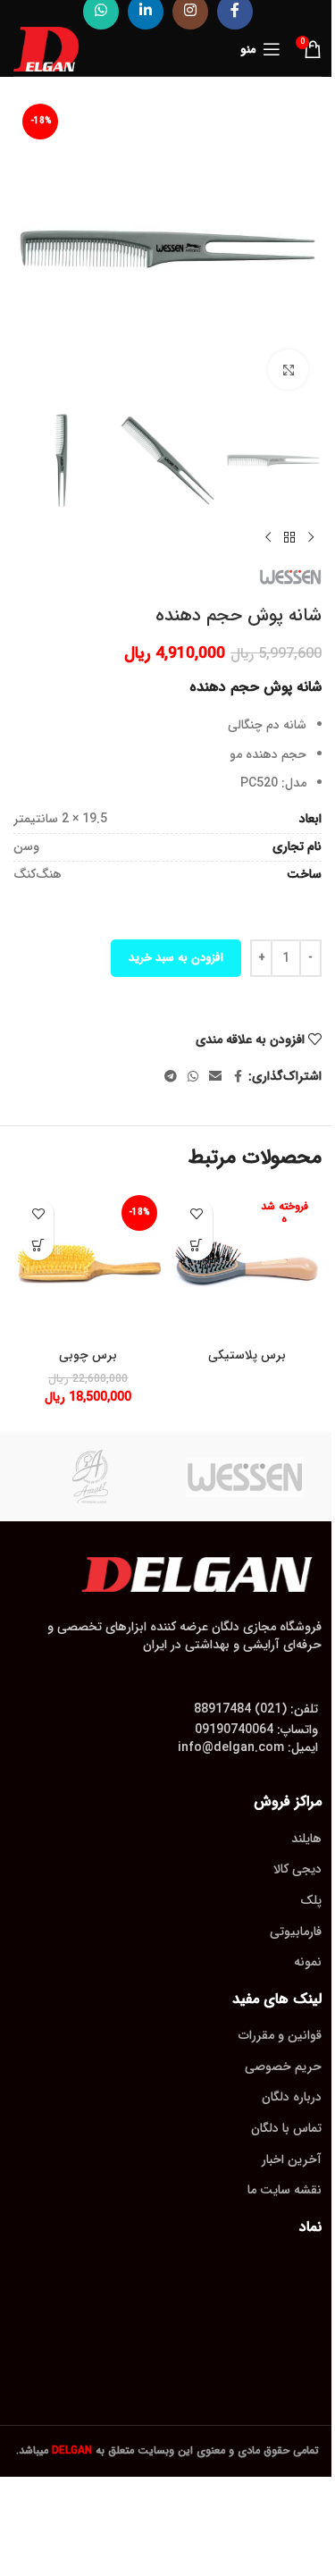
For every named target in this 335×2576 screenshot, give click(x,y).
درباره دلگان (292, 2097)
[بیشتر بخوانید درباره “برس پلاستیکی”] (197, 1245)
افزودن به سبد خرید (176, 958)
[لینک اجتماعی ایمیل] (215, 1077)
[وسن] (245, 1477)
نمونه (308, 1962)
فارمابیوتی (296, 1932)
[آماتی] (91, 1477)
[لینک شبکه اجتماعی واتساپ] (193, 1077)
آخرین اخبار (292, 2159)
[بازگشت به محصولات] (289, 537)
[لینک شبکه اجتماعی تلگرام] (171, 1077)
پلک (311, 1900)
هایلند (306, 1839)
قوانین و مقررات (280, 2035)
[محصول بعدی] (268, 537)
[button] (38, 1245)
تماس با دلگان (286, 2128)
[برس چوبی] (88, 1264)
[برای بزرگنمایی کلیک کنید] (288, 370)
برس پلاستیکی (247, 1355)
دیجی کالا (297, 1869)
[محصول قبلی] (311, 537)
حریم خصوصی (283, 2067)
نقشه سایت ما (285, 2190)
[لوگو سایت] (46, 48)
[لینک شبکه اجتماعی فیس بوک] (238, 1077)
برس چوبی (88, 1355)
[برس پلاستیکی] (247, 1264)
